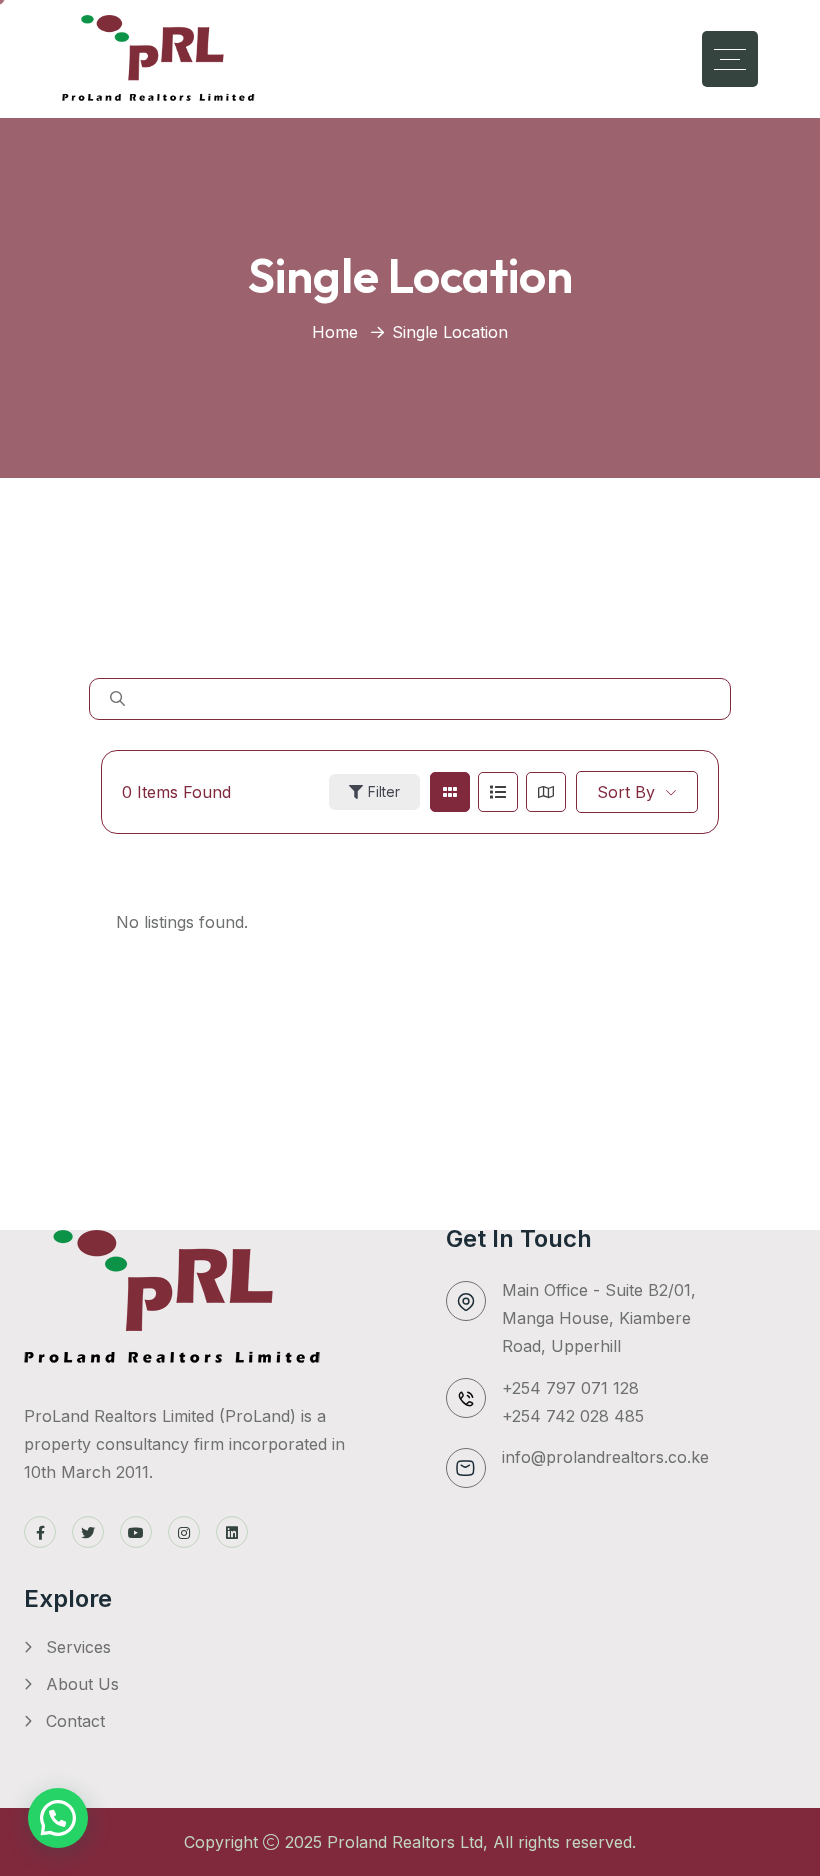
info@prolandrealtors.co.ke (605, 1457)
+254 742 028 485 (573, 1416)
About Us (82, 1684)
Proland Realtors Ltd (405, 1842)
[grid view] (450, 792)
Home (335, 332)
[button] (58, 1818)
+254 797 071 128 (570, 1388)
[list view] (498, 792)
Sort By (626, 792)
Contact (75, 1721)
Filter (384, 791)
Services (78, 1647)
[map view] (546, 792)
